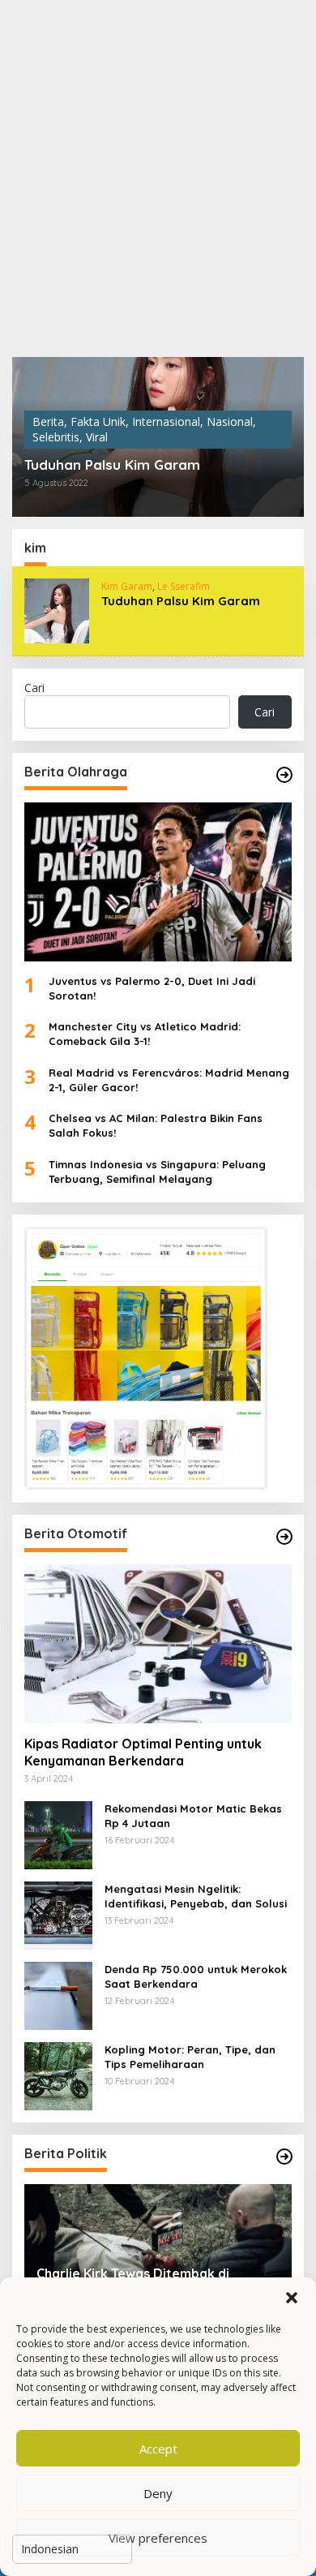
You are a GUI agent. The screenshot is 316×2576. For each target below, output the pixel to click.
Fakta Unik (98, 421)
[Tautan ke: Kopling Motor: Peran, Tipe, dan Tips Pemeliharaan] (58, 2075)
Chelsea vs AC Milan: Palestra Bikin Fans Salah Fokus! (156, 1125)
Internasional (166, 421)
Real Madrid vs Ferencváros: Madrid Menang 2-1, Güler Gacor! (169, 1080)
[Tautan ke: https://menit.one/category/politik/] (284, 2157)
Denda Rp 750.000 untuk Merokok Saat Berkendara (196, 1976)
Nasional (230, 421)
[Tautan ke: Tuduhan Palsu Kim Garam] (57, 610)
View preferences (158, 2538)
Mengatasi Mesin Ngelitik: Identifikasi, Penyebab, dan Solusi (196, 1896)
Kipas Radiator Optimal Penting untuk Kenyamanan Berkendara (143, 1752)
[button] (292, 2298)
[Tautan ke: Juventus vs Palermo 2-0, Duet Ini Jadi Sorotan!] (158, 882)
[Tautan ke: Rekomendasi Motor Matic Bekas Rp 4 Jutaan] (58, 1834)
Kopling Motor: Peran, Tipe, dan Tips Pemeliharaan (190, 2057)
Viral (97, 437)
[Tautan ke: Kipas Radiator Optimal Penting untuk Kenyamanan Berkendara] (158, 1644)
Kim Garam (127, 586)
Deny (158, 2493)
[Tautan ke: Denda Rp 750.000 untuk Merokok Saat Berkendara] (58, 1995)
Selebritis (56, 437)
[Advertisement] (158, 178)
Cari (34, 688)
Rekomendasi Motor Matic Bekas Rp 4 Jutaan (193, 1816)
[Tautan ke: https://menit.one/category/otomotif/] (284, 1537)
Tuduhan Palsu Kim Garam (112, 465)
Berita (48, 421)
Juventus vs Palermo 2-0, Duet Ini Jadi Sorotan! (152, 988)
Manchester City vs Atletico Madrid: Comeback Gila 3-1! (145, 1034)
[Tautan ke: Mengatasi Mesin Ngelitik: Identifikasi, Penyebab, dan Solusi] (58, 1914)
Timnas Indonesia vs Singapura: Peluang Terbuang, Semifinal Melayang (157, 1172)
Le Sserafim (184, 586)
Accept (158, 2449)
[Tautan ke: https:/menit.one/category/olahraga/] (284, 775)
